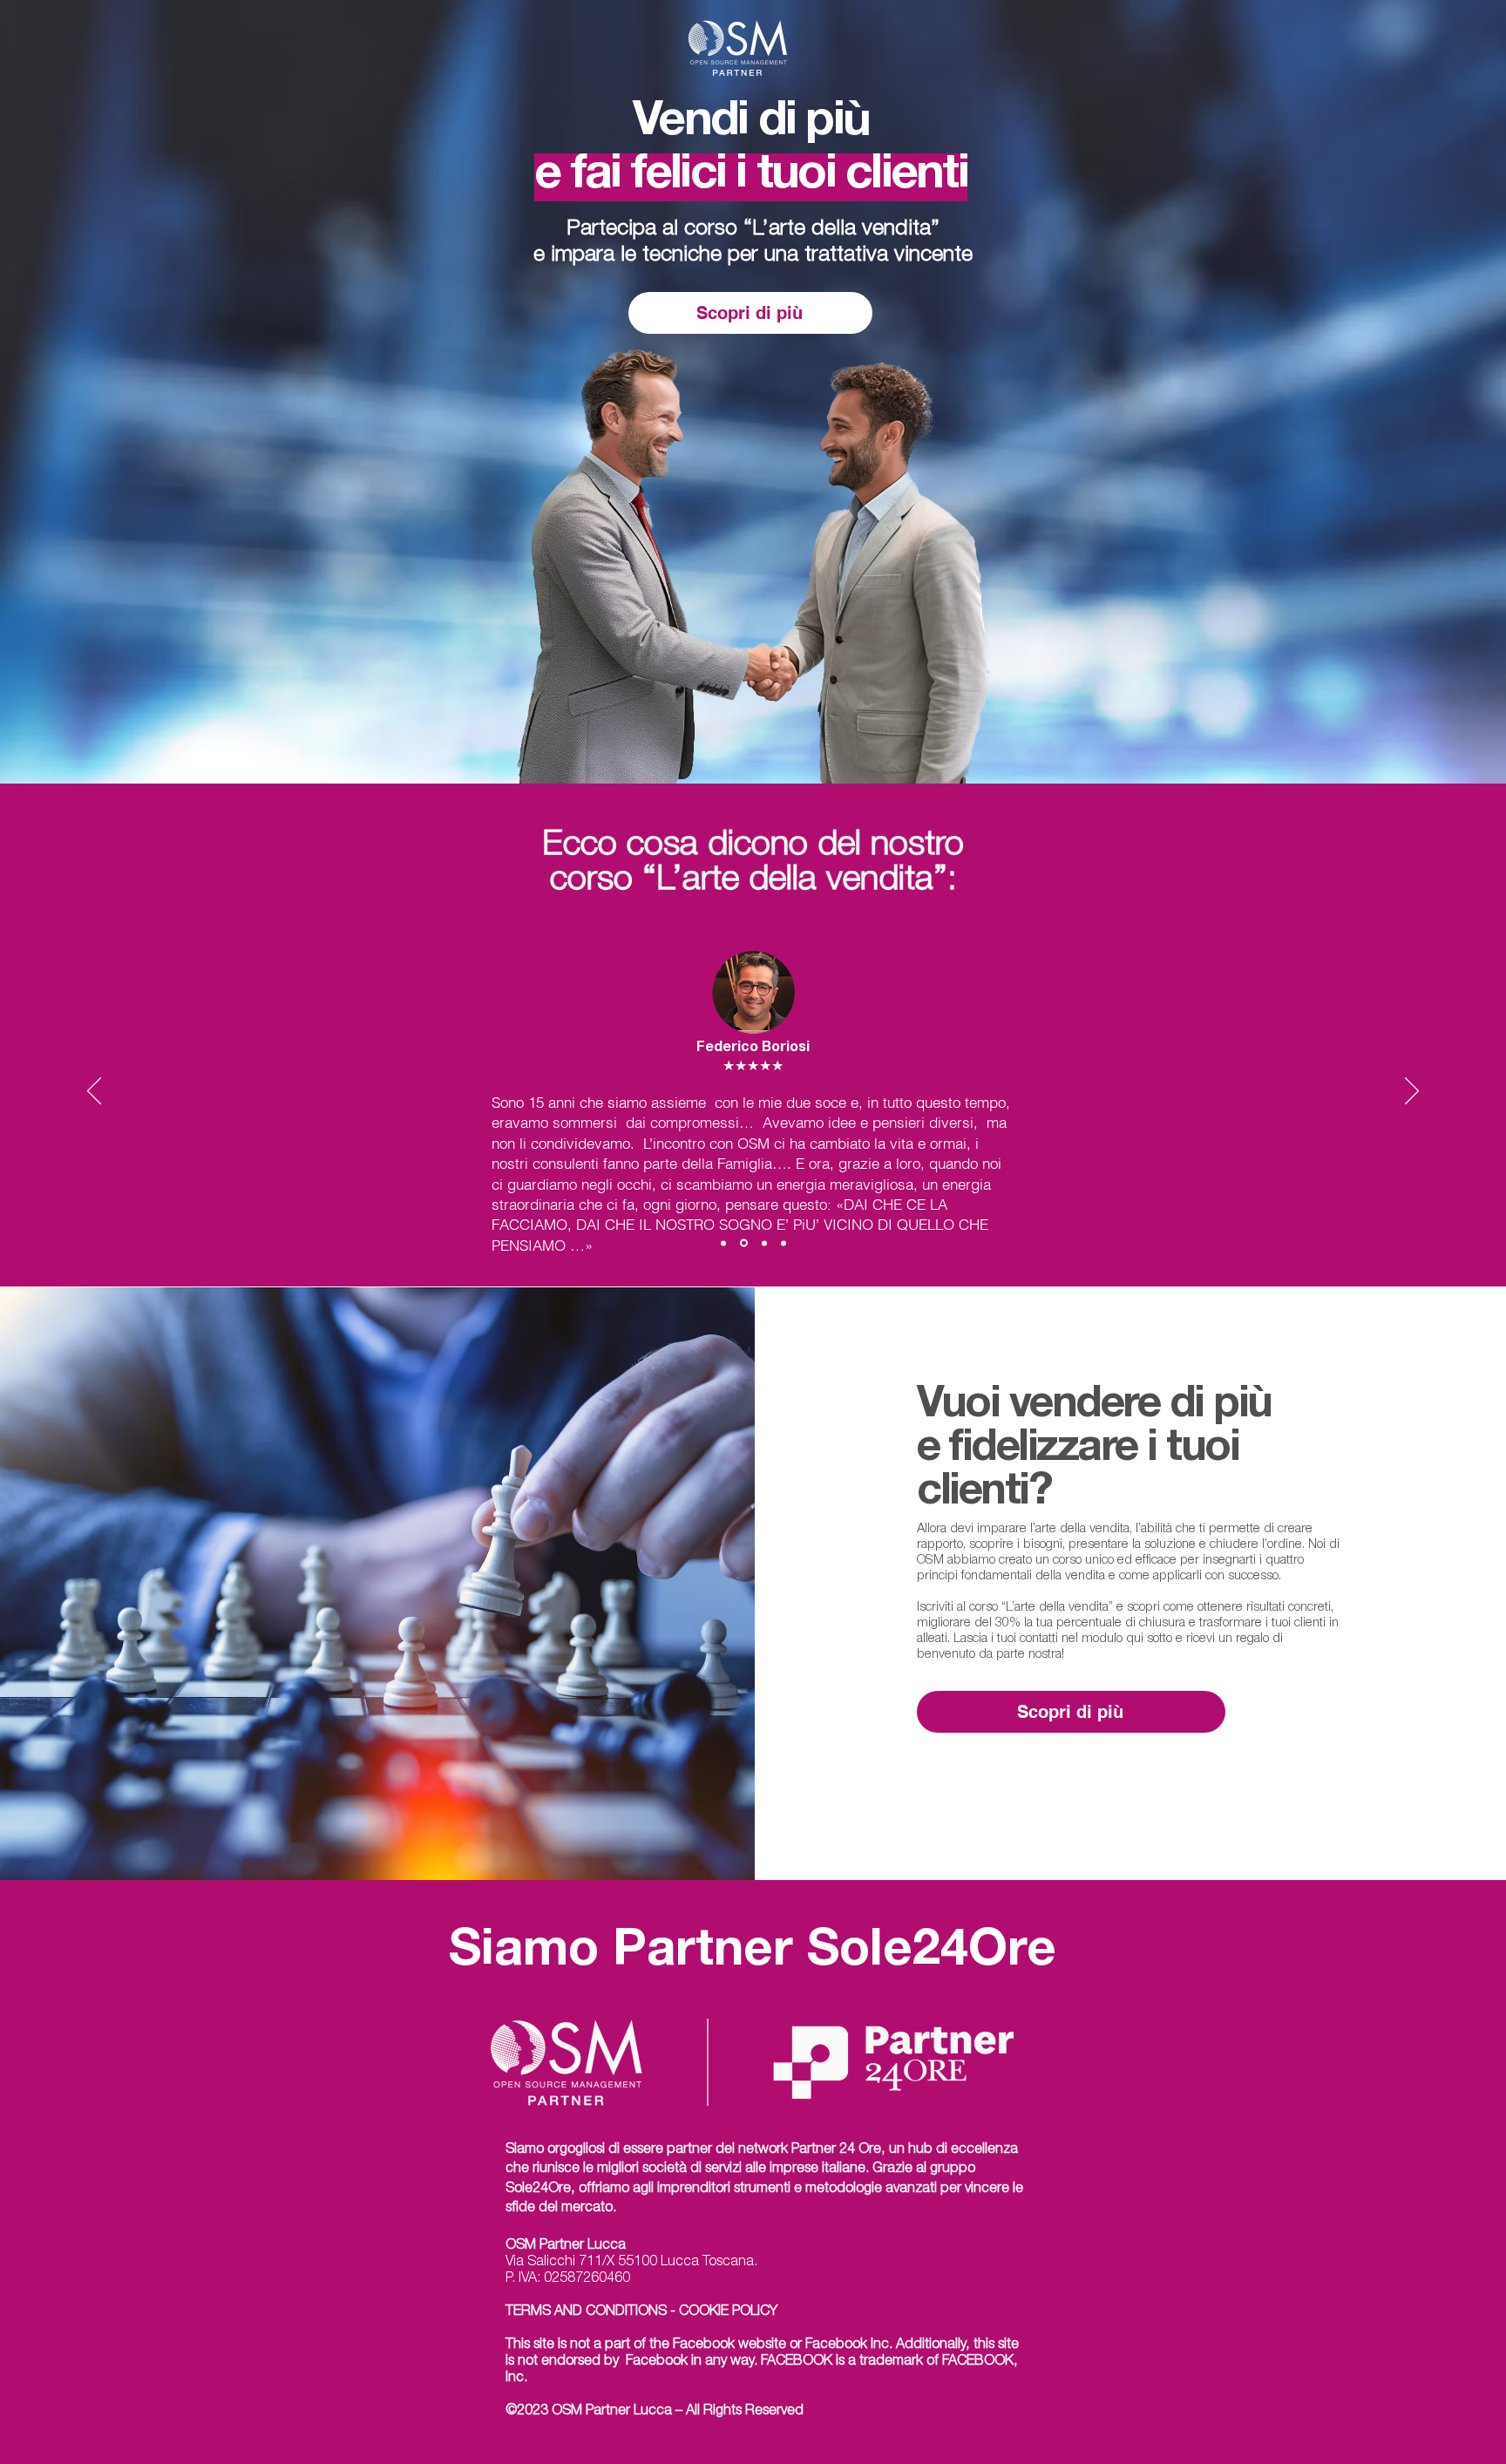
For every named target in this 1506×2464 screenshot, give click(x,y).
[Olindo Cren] (784, 1243)
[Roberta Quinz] (764, 1243)
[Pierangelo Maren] (723, 1243)
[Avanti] (1412, 1092)
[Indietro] (94, 1092)
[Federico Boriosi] (744, 1243)
